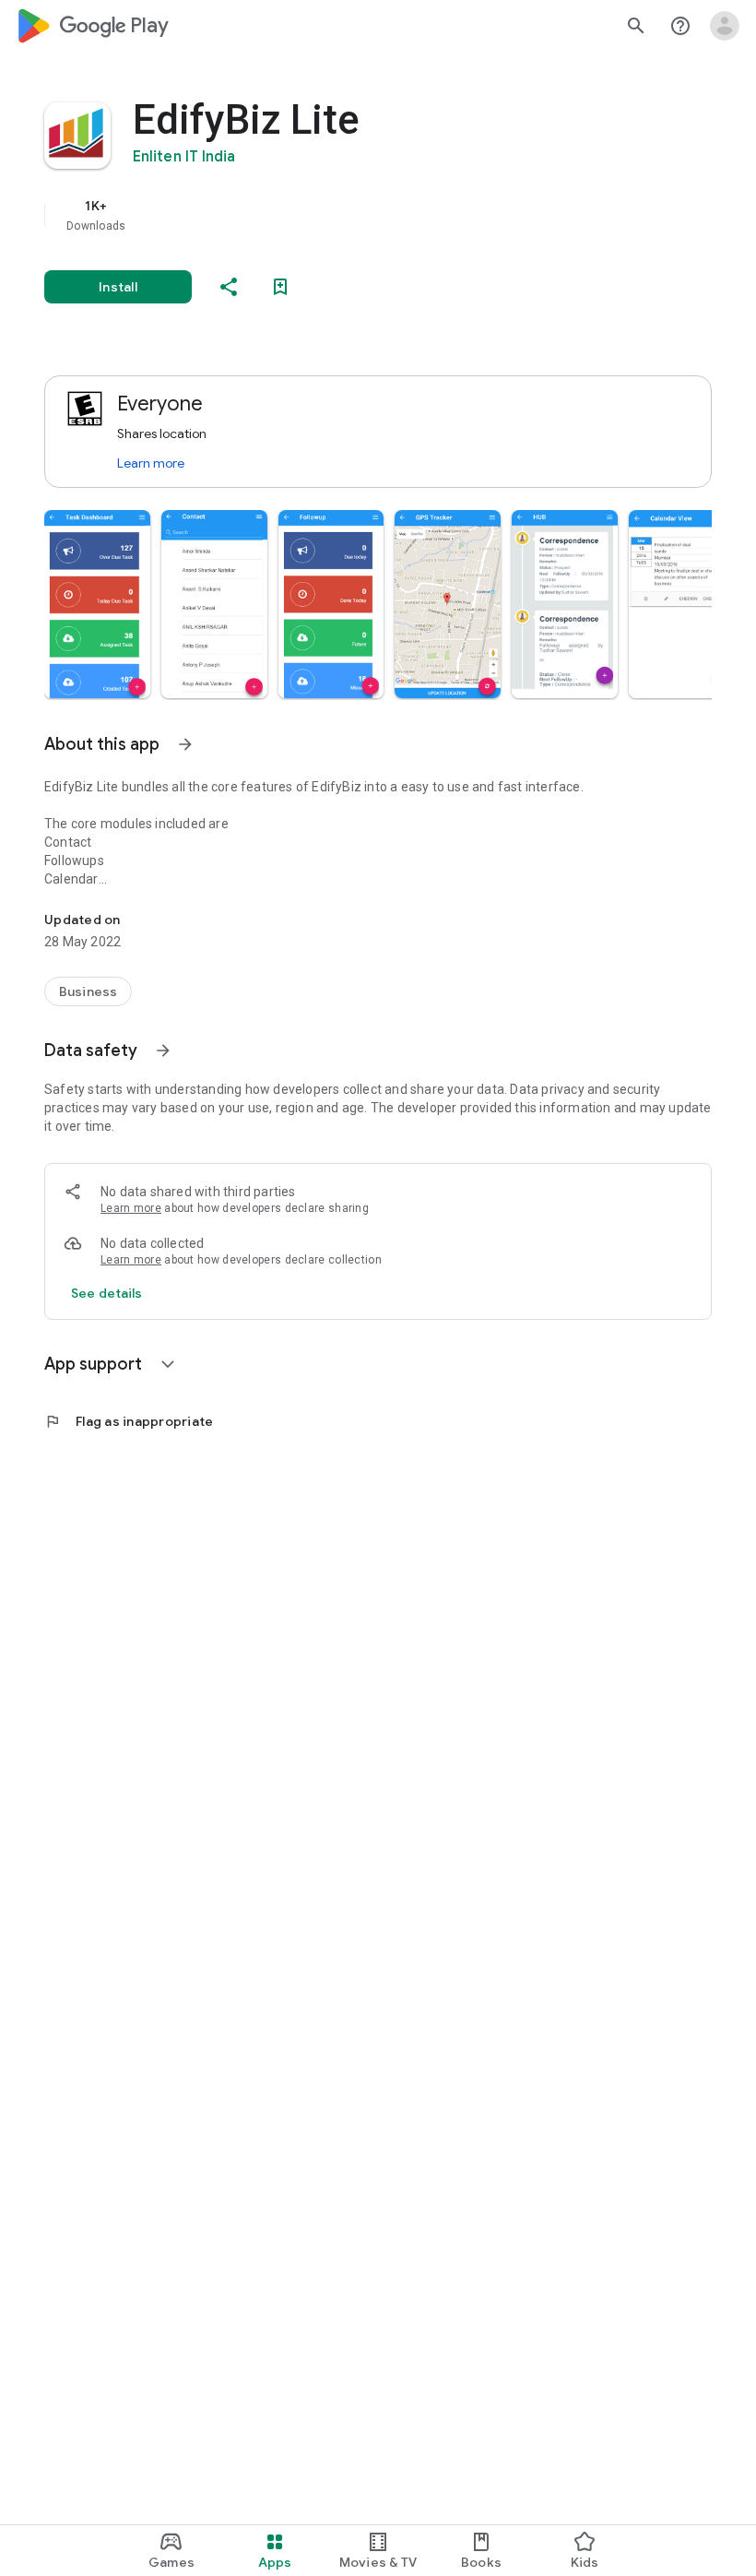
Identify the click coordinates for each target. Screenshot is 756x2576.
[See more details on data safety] (107, 1293)
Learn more (151, 463)
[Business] (88, 991)
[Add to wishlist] (280, 287)
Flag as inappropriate (129, 1421)
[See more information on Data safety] (163, 1051)
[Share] (229, 287)
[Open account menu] (725, 26)
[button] (97, 604)
